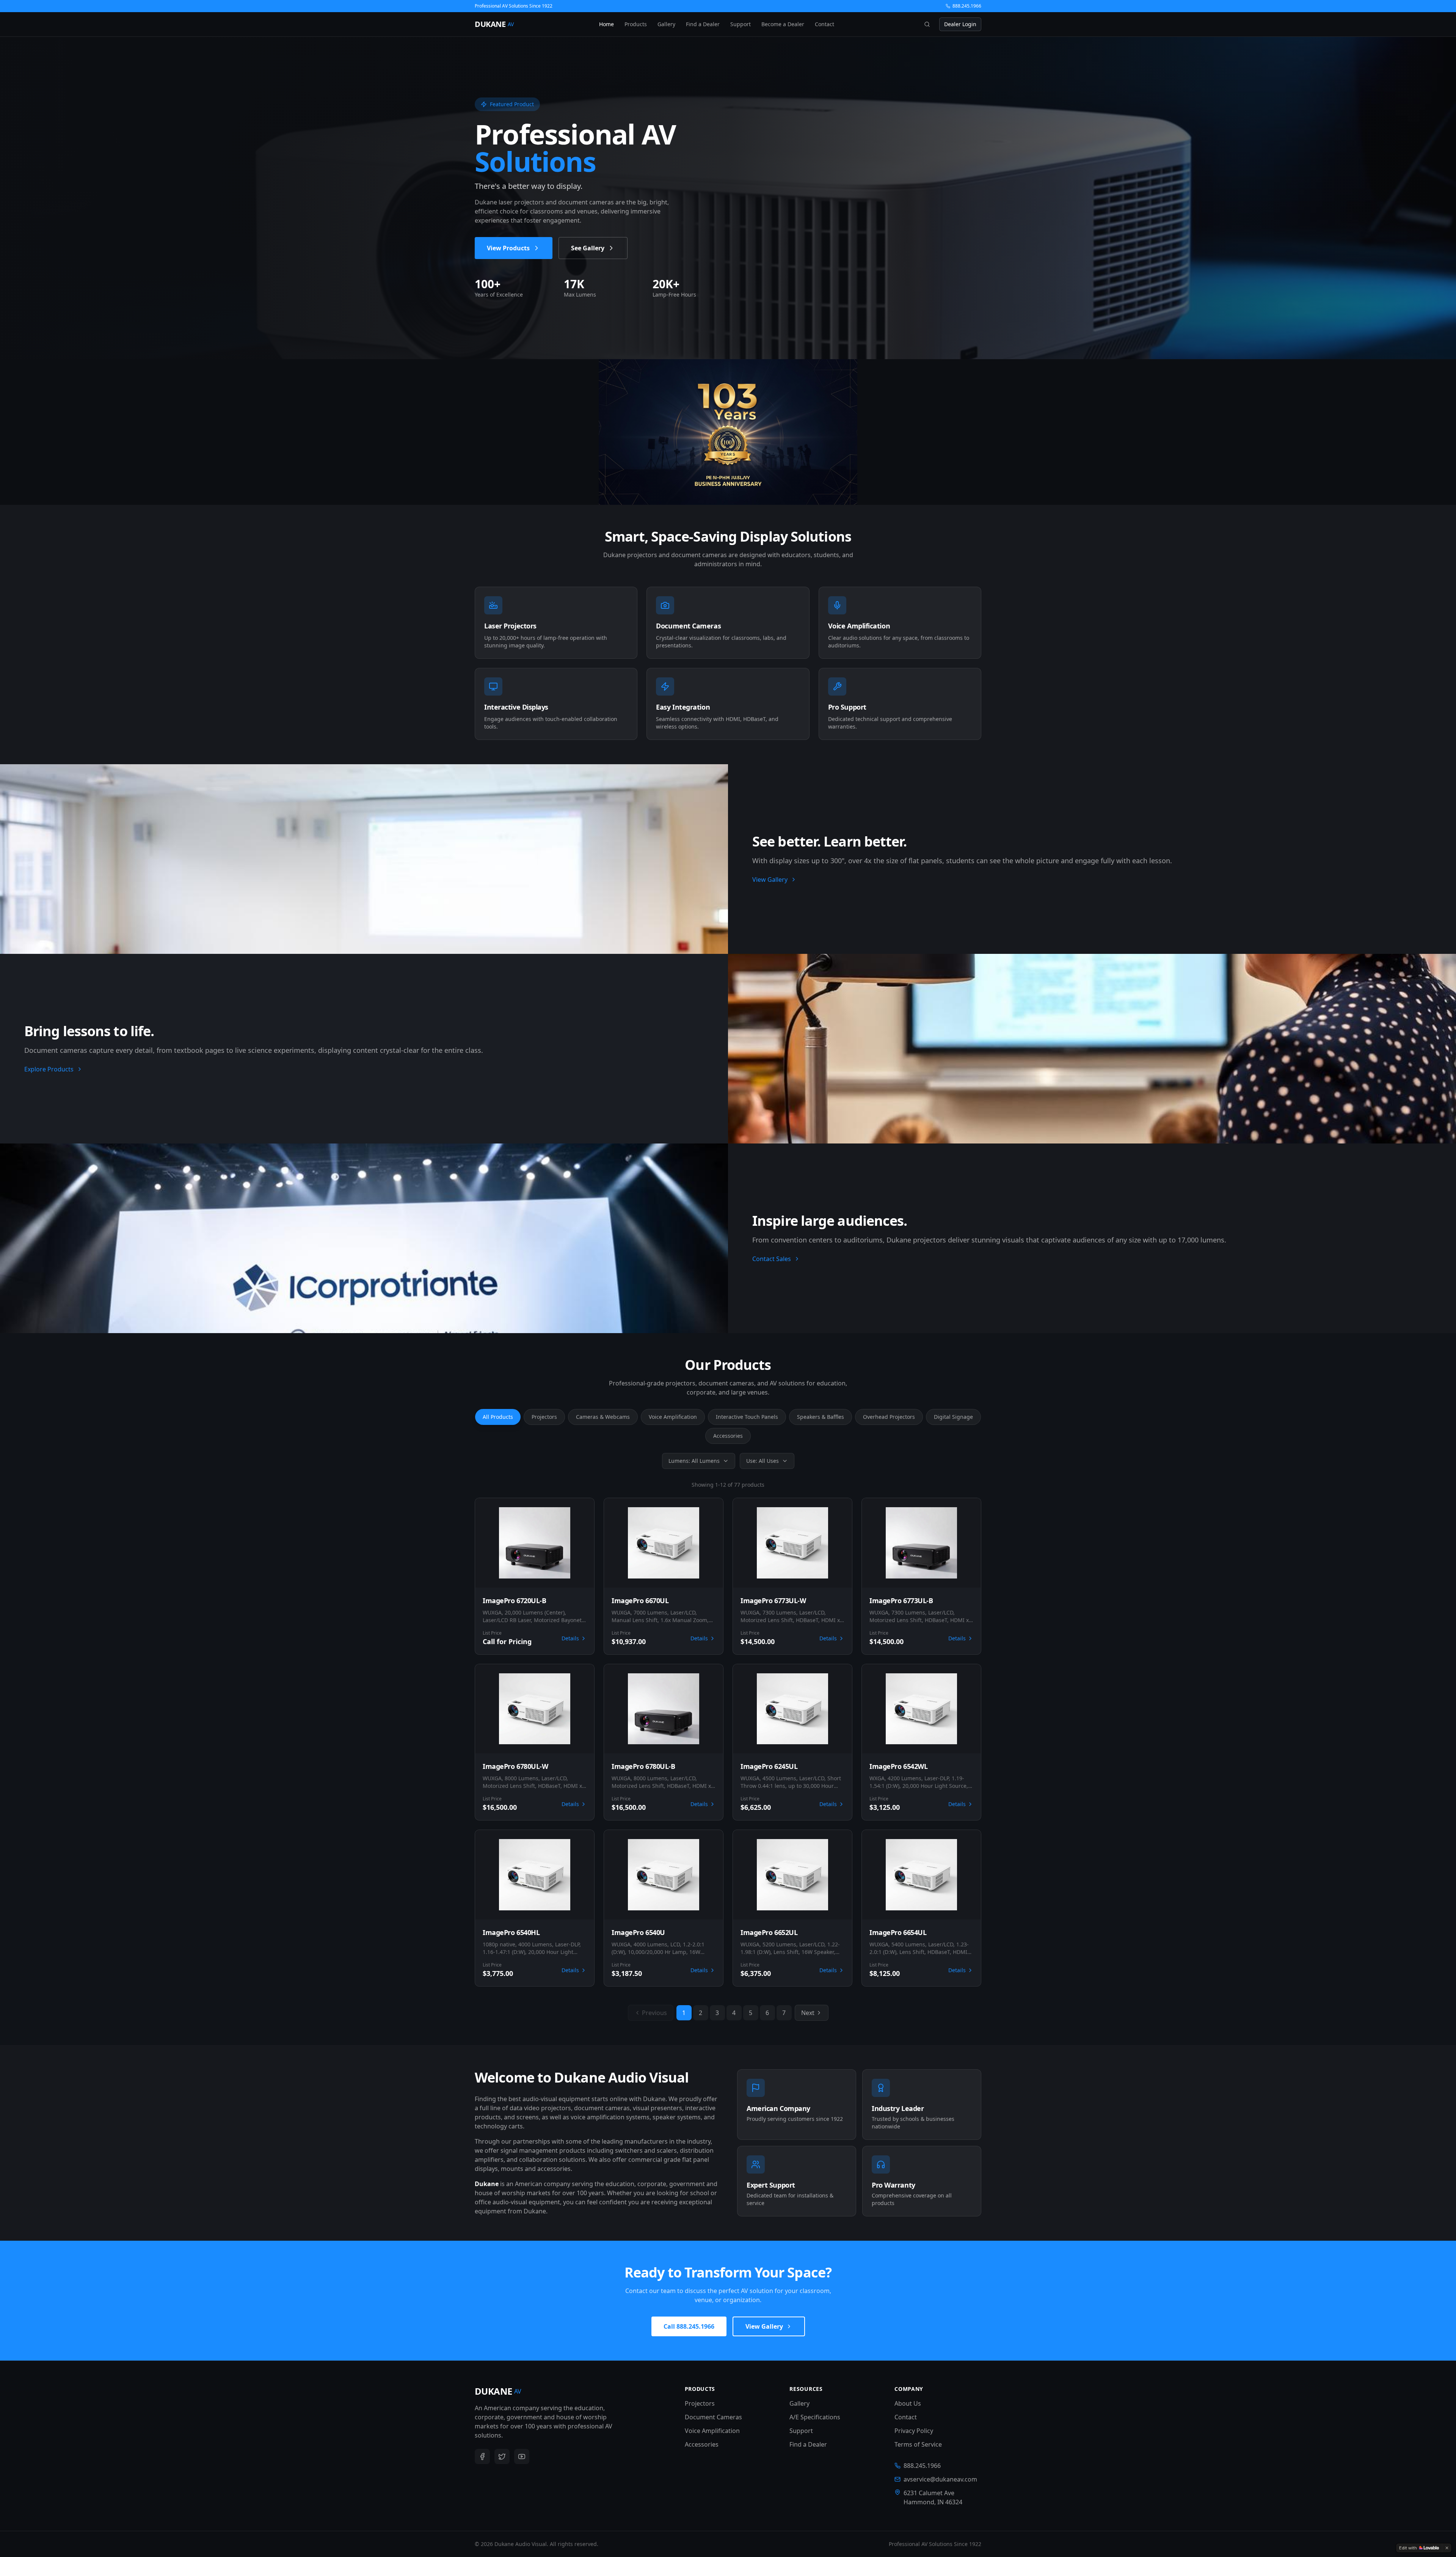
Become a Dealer (783, 24)
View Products (508, 248)
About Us (908, 2403)
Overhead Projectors (889, 1417)
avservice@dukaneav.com (940, 2479)
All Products (498, 1417)
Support (741, 24)
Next (808, 2013)
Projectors (544, 1417)
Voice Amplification (673, 1417)
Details (570, 1638)
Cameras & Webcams (603, 1417)
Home (606, 24)
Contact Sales (772, 1259)
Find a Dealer (703, 24)
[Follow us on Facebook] (482, 2456)
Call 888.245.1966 (689, 2326)
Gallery (666, 24)
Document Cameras (713, 2417)
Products (636, 24)
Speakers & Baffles (821, 1417)
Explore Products (49, 1069)
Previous (654, 2013)
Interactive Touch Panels (747, 1417)
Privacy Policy (914, 2431)
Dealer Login (960, 24)
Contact (824, 24)
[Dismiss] (1447, 2548)
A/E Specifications (815, 2417)
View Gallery (770, 880)
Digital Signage (953, 1417)
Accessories (728, 1436)
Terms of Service (918, 2444)
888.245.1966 (967, 6)
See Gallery (588, 248)
